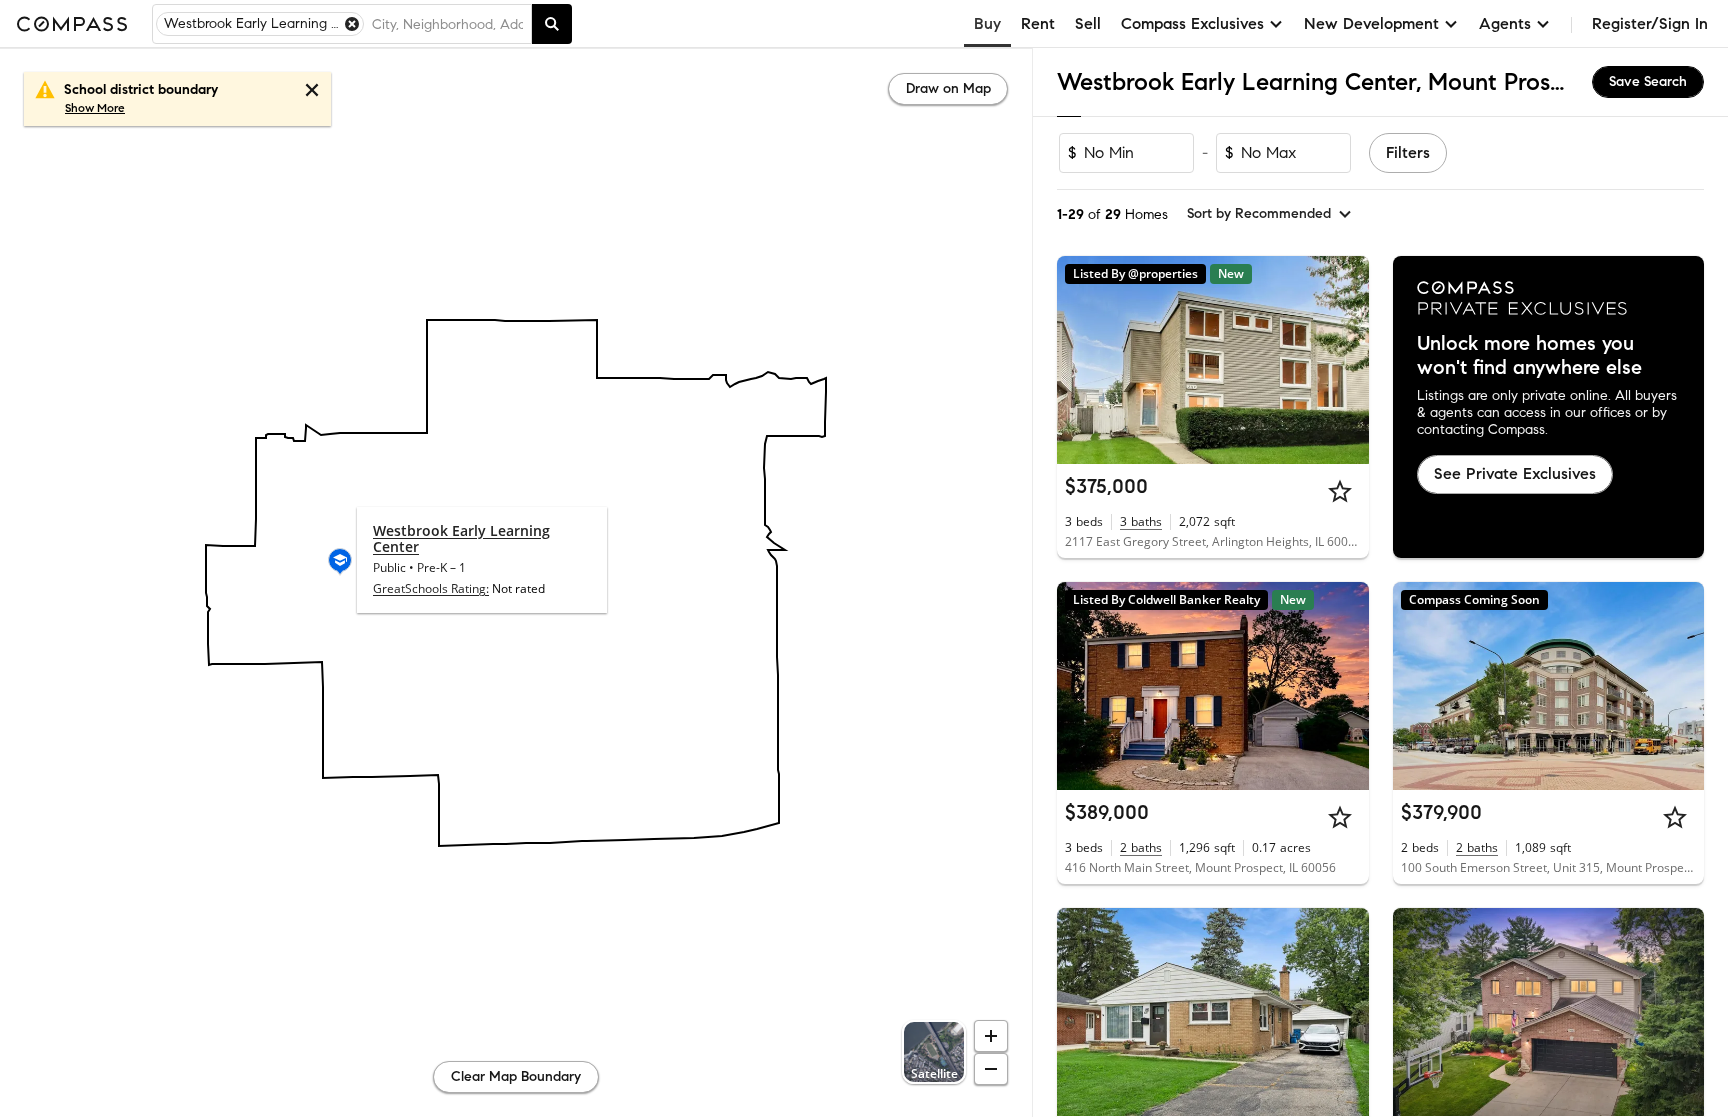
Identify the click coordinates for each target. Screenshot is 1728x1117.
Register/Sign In (1650, 23)
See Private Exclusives (1515, 473)
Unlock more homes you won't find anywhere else (1529, 356)
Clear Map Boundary (516, 1076)
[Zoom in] (991, 1036)
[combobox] (447, 24)
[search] (552, 24)
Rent (1038, 23)
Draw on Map (948, 88)
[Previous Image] (1081, 360)
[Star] (1340, 491)
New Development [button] (1371, 23)
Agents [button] (1505, 23)
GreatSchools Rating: (431, 588)
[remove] (352, 24)
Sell (1088, 23)
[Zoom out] (991, 1069)
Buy (987, 23)
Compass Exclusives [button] (1192, 23)
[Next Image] (1345, 360)
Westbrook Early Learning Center (461, 538)
